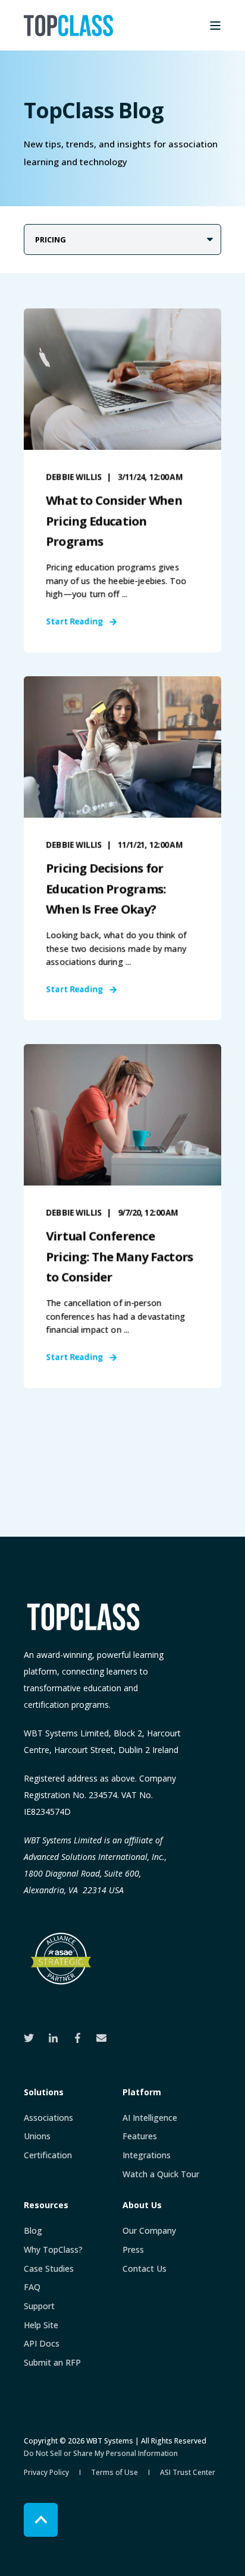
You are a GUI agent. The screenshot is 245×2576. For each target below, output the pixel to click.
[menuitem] (48, 2118)
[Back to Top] (41, 2520)
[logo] (83, 1617)
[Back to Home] (68, 26)
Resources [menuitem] (46, 2206)
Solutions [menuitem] (44, 2093)
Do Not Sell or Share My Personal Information (101, 2453)
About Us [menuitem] (142, 2206)
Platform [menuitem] (142, 2093)
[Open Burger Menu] (215, 26)
